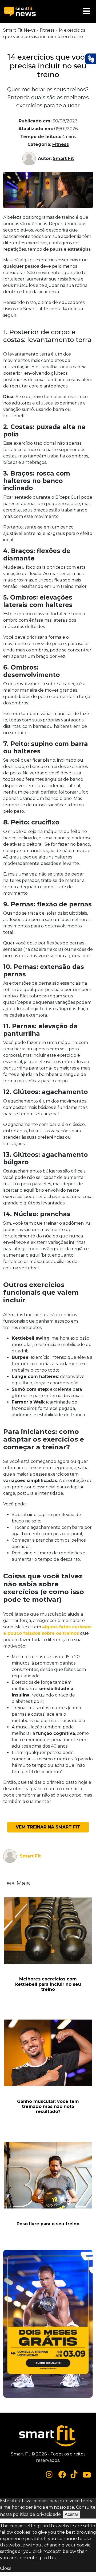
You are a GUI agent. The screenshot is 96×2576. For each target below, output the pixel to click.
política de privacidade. (37, 2514)
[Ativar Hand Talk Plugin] (90, 59)
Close (6, 2568)
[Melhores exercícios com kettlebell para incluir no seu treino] (48, 1930)
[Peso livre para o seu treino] (48, 2175)
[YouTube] (87, 2474)
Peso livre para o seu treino (48, 2224)
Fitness (47, 30)
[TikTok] (74, 2474)
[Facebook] (62, 2474)
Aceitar (71, 2514)
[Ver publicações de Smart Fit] (30, 159)
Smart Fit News (19, 30)
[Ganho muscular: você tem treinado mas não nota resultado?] (48, 2053)
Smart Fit (63, 158)
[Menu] (86, 12)
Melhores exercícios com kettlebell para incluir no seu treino (48, 1984)
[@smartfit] (49, 2475)
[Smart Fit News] (20, 12)
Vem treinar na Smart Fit (48, 1827)
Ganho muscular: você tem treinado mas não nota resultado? (48, 2106)
